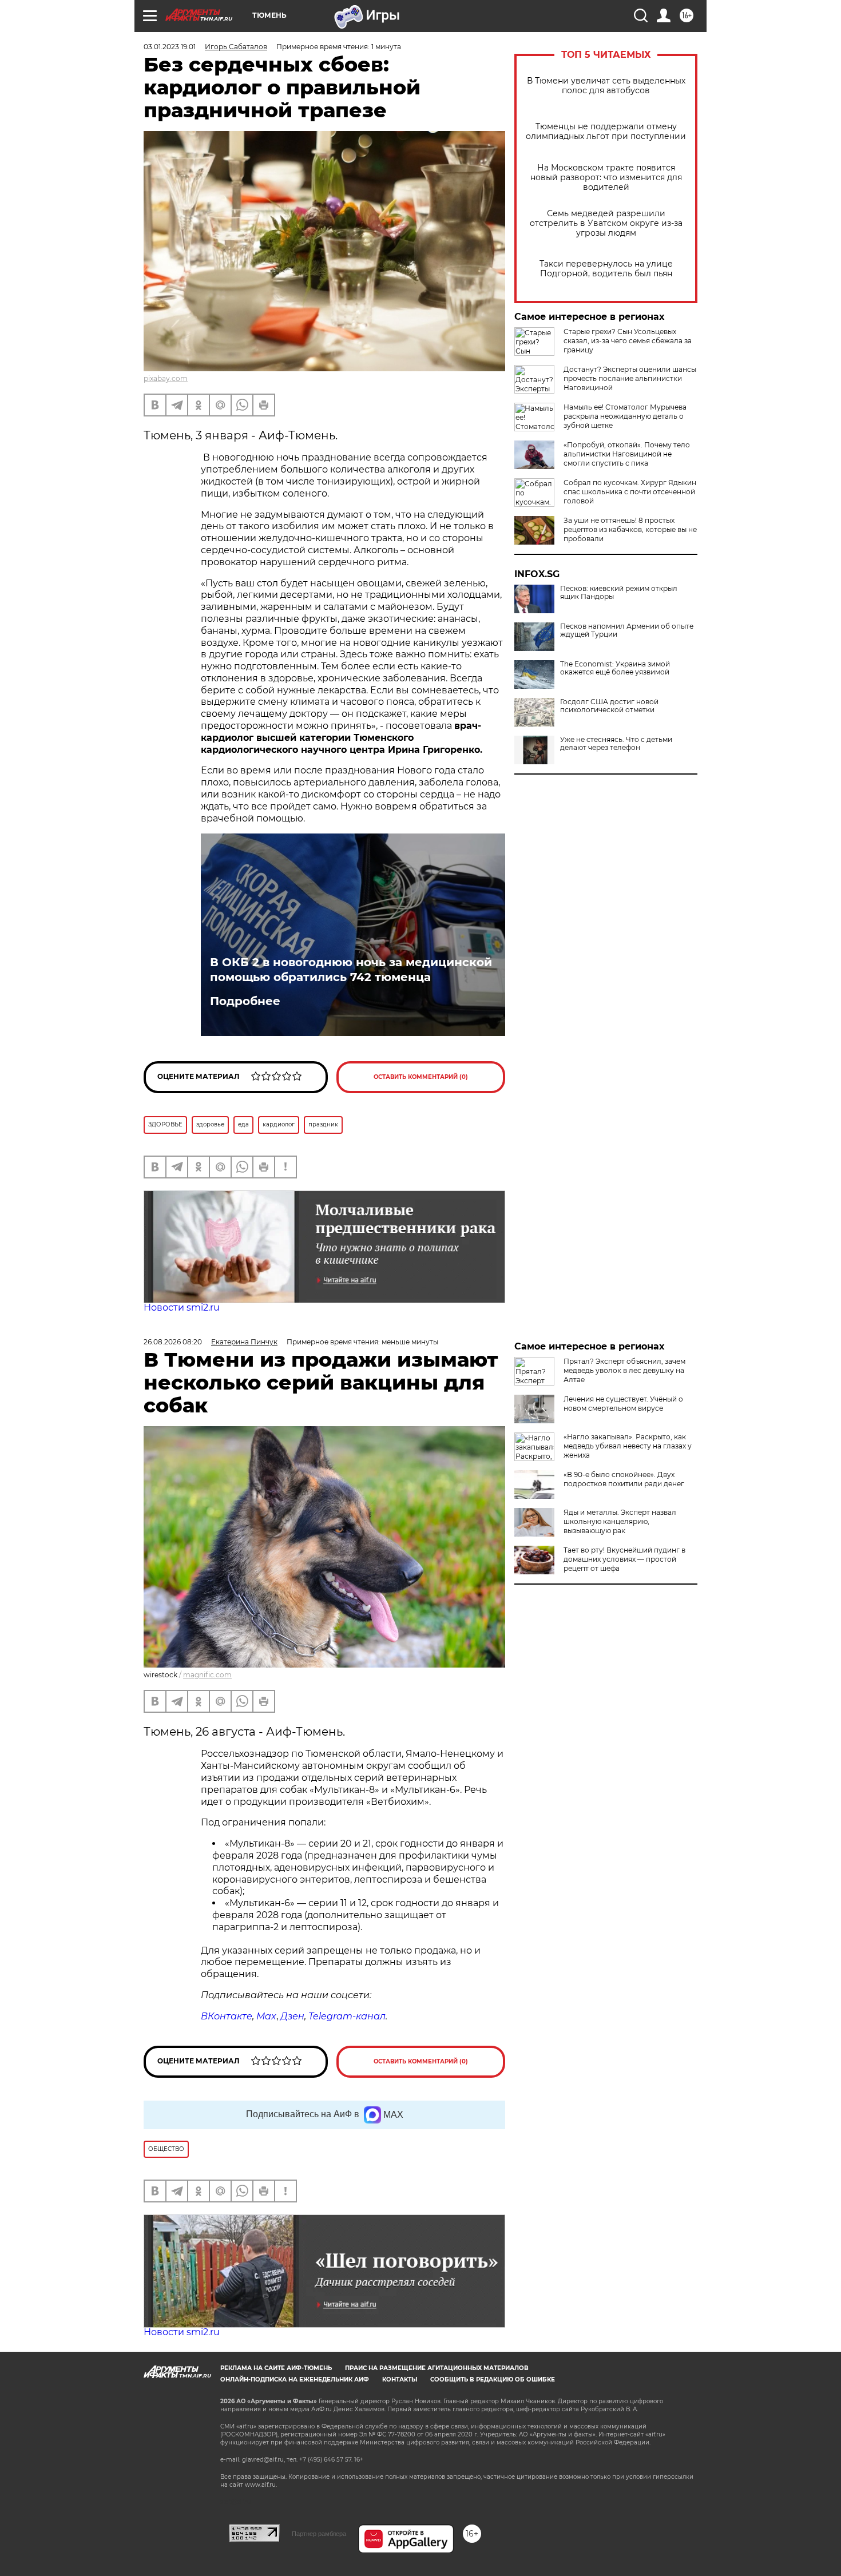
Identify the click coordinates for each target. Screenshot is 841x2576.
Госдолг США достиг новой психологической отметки (609, 706)
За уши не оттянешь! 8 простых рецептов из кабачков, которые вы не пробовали (630, 529)
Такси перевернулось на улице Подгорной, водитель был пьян (606, 269)
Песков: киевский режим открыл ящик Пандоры (619, 593)
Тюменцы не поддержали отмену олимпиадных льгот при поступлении (606, 132)
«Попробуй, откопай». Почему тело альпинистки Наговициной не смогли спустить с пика (627, 454)
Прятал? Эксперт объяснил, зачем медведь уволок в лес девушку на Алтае (624, 1370)
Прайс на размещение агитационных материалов (437, 2368)
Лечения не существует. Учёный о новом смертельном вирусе (623, 1404)
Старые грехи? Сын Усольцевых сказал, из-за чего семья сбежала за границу (628, 341)
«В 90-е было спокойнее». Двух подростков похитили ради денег (624, 1479)
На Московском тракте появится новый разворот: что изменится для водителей (606, 178)
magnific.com (207, 1675)
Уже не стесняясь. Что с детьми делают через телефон (616, 744)
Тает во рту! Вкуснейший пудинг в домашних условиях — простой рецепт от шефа (624, 1559)
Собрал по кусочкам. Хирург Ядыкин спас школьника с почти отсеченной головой (630, 492)
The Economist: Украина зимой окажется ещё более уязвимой (615, 668)
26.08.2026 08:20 (173, 1342)
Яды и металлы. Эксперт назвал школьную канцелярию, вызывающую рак (620, 1521)
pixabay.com (166, 378)
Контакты (400, 2379)
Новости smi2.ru (182, 1307)
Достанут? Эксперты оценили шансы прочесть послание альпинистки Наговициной (630, 378)
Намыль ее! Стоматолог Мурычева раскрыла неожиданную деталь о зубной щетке (625, 416)
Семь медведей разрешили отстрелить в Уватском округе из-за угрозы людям (606, 223)
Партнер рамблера (319, 2534)
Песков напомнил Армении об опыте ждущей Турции (627, 630)
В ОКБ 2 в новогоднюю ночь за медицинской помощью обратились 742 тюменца (351, 970)
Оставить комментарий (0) (421, 1077)
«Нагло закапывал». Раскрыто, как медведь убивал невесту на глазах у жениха (628, 1446)
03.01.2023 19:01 (170, 47)
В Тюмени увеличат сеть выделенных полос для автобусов (606, 86)
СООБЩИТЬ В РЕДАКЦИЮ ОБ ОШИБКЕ (493, 2379)
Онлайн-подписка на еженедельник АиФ (295, 2379)
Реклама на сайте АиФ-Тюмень (276, 2368)
